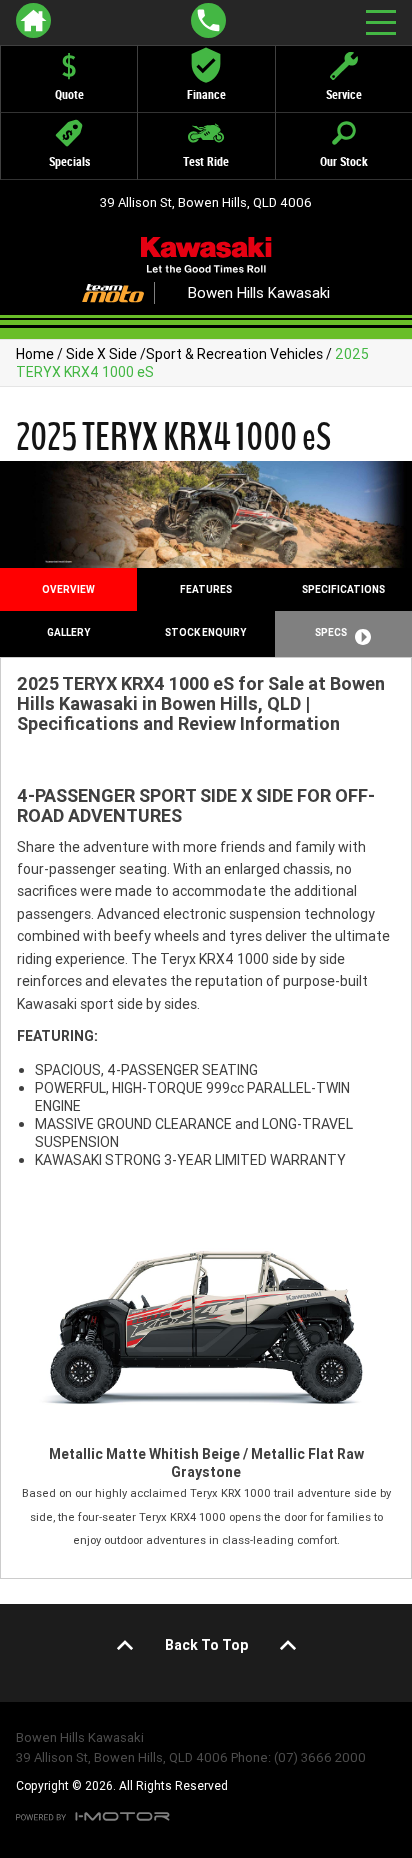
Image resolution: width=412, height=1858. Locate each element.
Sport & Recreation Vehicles (234, 354)
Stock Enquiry (205, 632)
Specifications (343, 589)
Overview (68, 589)
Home (35, 354)
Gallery (68, 632)
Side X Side (101, 354)
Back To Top (206, 1645)
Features (206, 589)
